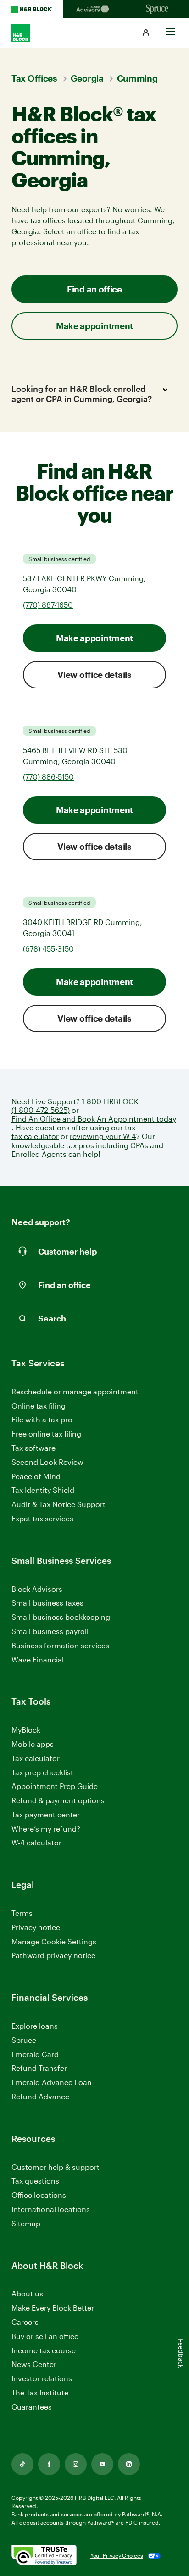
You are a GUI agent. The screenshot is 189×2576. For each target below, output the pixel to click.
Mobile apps (33, 1744)
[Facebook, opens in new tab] (49, 2464)
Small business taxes (47, 1603)
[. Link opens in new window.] (44, 2556)
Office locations (39, 2195)
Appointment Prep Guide (55, 1786)
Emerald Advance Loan (52, 2082)
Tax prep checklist (42, 1772)
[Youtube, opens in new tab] (102, 2464)
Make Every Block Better (53, 2308)
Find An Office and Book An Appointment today (94, 1119)
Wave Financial (38, 1660)
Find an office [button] (94, 289)
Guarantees (32, 2407)
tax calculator (35, 1136)
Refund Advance (40, 2096)
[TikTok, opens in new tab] (22, 2464)
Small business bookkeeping (61, 1617)
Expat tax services (42, 1519)
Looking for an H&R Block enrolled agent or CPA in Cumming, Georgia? (82, 394)
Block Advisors (37, 1589)
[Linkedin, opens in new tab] (129, 2464)
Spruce (24, 2040)
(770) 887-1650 (48, 605)
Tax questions (35, 2181)
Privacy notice (36, 1927)
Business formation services (60, 1645)
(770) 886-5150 (48, 777)
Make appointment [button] (94, 326)
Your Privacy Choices (117, 2555)
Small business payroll (50, 1631)
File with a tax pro (42, 1419)
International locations (51, 2210)
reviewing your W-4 (103, 1136)
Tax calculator (36, 1758)
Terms (22, 1913)
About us (27, 2293)
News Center (34, 2364)
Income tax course (44, 2350)
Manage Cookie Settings (54, 1941)
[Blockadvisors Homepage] (94, 9)
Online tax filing (39, 1406)
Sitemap (26, 2224)
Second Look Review (47, 1462)
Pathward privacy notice (53, 1955)
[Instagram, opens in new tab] (76, 2464)
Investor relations (42, 2379)
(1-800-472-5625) (41, 1110)
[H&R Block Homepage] (31, 9)
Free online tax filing (46, 1434)
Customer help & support (56, 2167)
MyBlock (26, 1730)
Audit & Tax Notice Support (58, 1504)
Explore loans (35, 2026)
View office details (94, 674)
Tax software (33, 1448)
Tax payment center (46, 1814)
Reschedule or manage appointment (75, 1391)
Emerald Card (35, 2054)
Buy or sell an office (45, 2336)
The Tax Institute (40, 2393)
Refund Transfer (39, 2068)
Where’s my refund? (46, 1829)
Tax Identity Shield (43, 1490)
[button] (146, 33)
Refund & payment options (58, 1800)
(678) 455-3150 (48, 949)
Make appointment (94, 638)
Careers (25, 2322)
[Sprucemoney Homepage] (158, 9)
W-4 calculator (36, 1842)
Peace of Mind (36, 1476)
